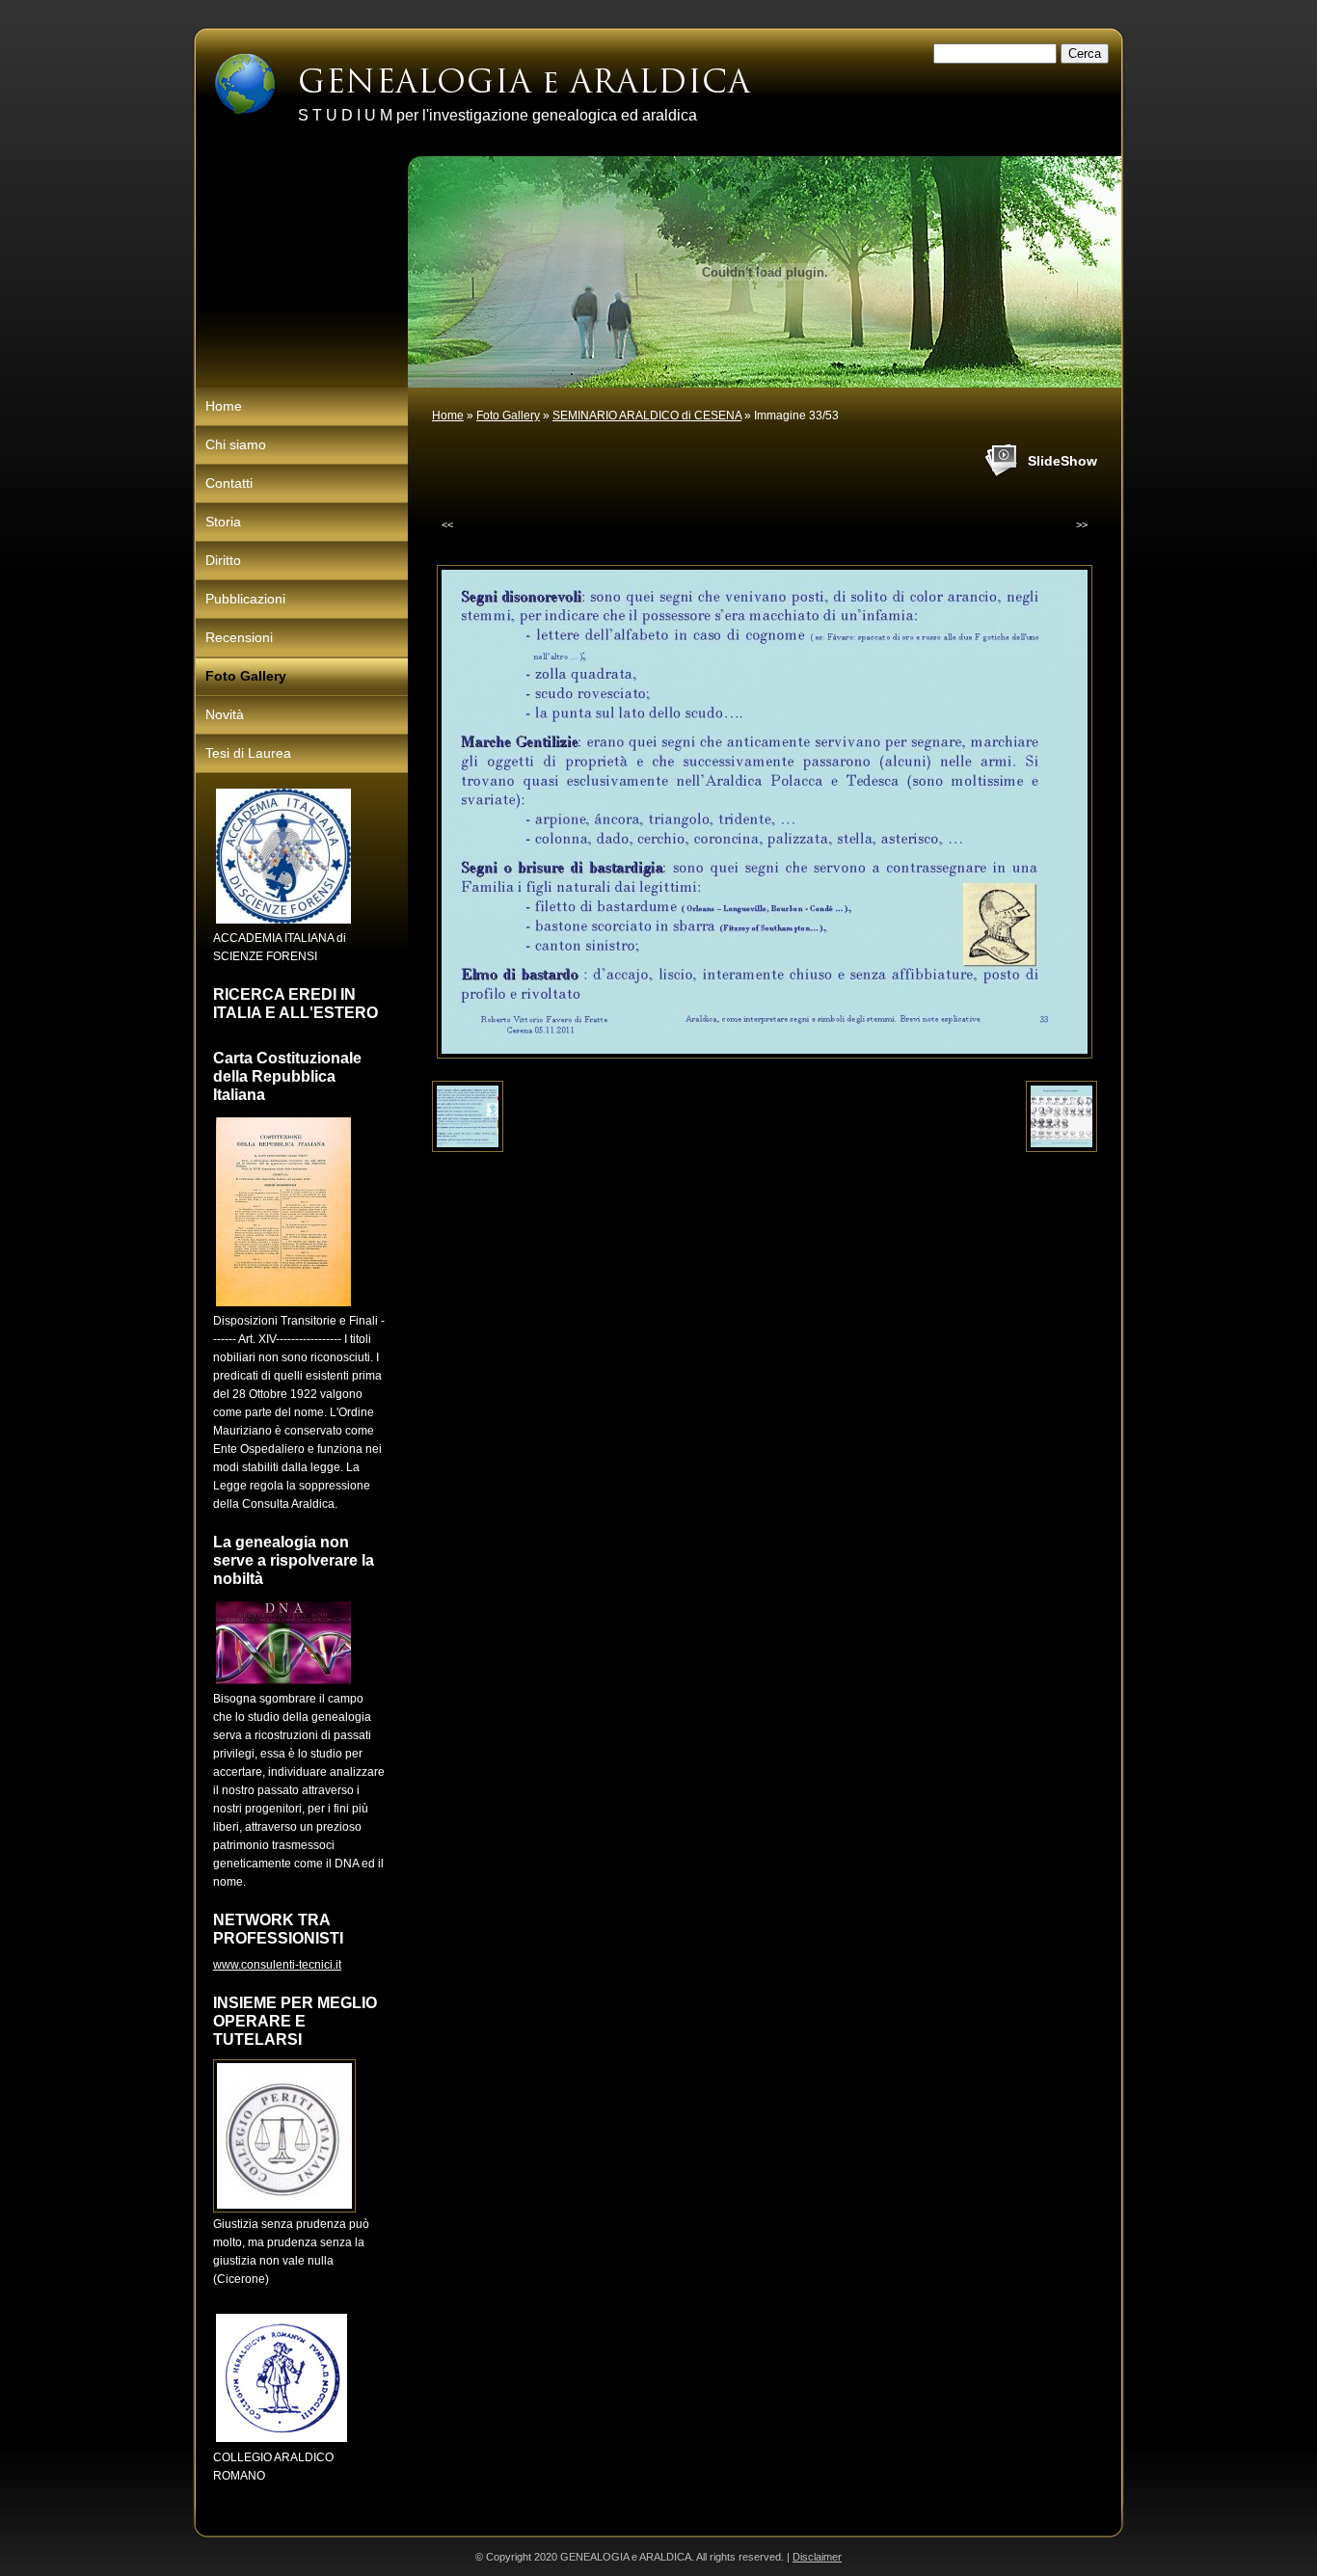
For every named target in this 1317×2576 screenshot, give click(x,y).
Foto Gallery (508, 416)
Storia (223, 522)
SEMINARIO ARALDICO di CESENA (647, 416)
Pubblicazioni (245, 599)
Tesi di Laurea (248, 753)
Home (448, 416)
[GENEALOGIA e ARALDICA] (245, 84)
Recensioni (239, 637)
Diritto (223, 560)
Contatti (229, 483)
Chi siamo (236, 444)
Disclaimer (817, 2557)
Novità (225, 714)
